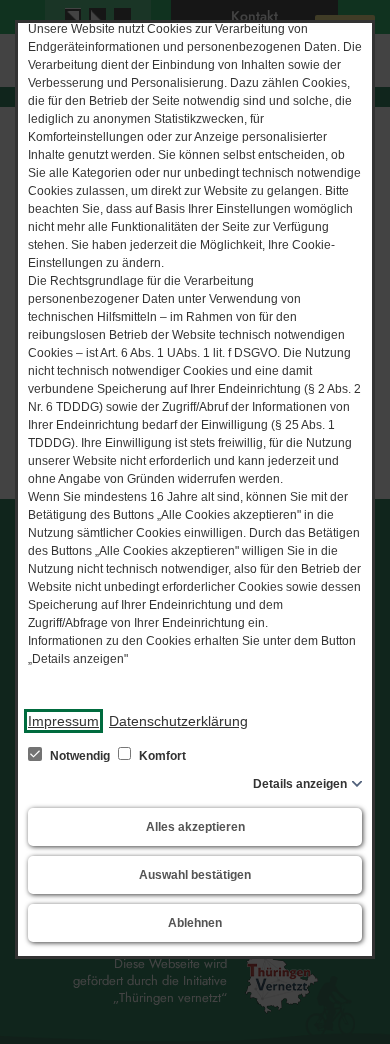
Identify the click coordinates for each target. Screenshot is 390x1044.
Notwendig (80, 756)
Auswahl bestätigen (195, 875)
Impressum (63, 721)
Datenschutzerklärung (178, 721)
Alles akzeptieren (195, 827)
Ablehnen (195, 923)
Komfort (161, 756)
